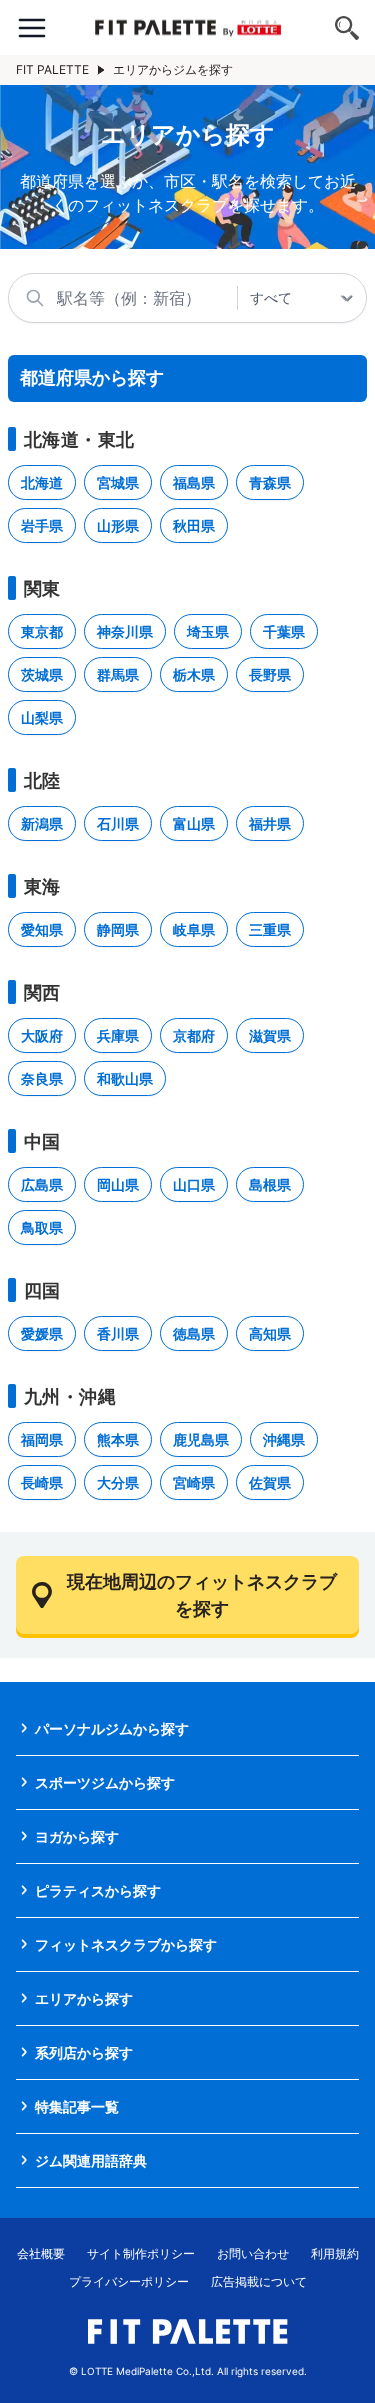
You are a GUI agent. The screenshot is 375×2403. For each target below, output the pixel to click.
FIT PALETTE (52, 69)
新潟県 (42, 823)
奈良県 (42, 1078)
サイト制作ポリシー (141, 2253)
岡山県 (118, 1184)
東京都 (42, 631)
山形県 (118, 525)
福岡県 (42, 1439)
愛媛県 (42, 1333)
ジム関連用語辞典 (91, 2160)
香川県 (118, 1333)
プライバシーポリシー (129, 2281)
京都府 (194, 1035)
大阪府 (42, 1035)
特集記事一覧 (77, 2106)
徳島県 (194, 1333)
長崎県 (42, 1482)
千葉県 (284, 631)
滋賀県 (270, 1035)
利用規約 (335, 2253)
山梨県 (42, 717)
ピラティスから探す (98, 1890)
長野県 (270, 674)
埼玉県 (208, 631)
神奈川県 (125, 631)
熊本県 (118, 1439)
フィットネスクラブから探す (126, 1944)
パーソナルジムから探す (112, 1728)
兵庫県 (118, 1035)
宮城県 (118, 482)
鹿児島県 (201, 1439)
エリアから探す (84, 1998)
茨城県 (42, 674)
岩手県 (42, 525)
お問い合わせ (253, 2253)
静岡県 (118, 929)
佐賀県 (270, 1482)
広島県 (42, 1184)
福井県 (270, 823)
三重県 (270, 929)
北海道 (42, 482)
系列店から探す (84, 2052)
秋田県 (194, 525)
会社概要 (41, 2253)
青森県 (270, 482)
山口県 (194, 1184)
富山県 (194, 823)
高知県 (270, 1333)
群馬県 (118, 674)
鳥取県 (42, 1227)
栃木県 (194, 674)
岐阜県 (194, 929)
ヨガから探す (77, 1836)
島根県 (270, 1184)
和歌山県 (125, 1078)
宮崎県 (194, 1482)
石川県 (118, 823)
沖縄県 (284, 1439)
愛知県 (42, 929)
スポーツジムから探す (105, 1782)
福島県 (194, 482)
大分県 (118, 1482)
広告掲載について (259, 2281)
